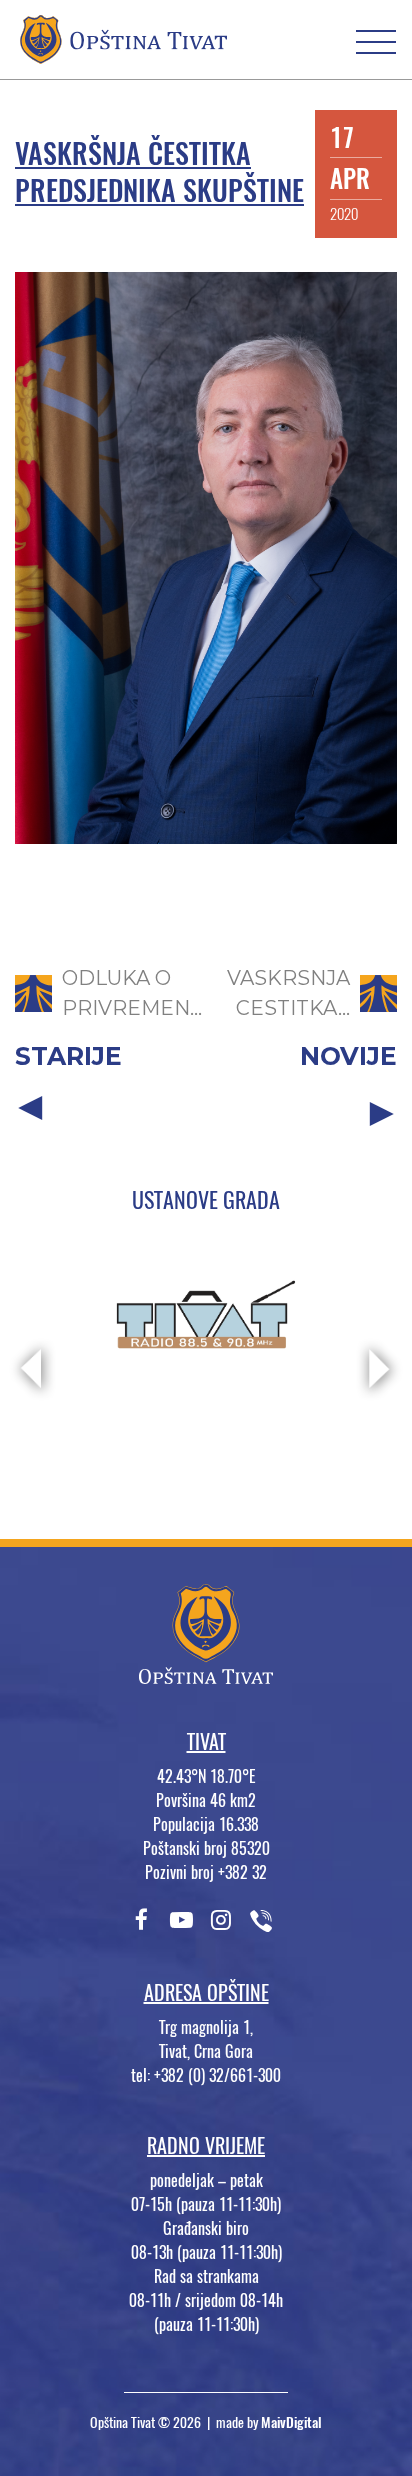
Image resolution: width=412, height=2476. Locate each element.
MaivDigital (291, 2422)
